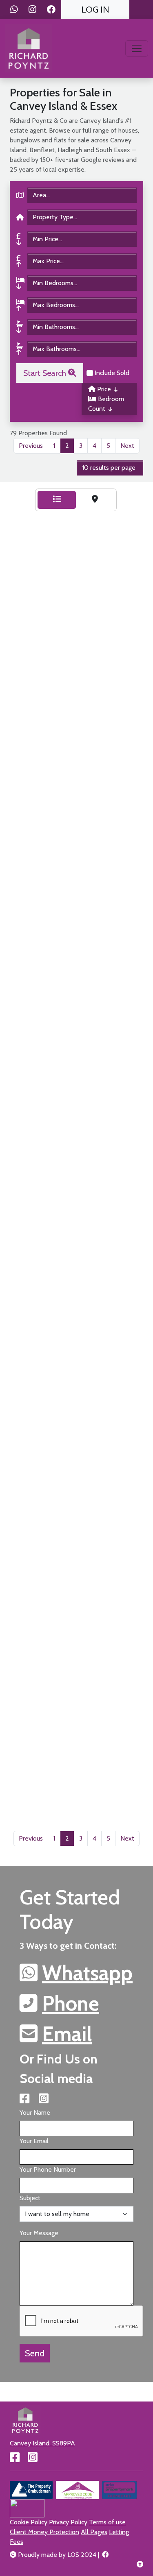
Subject (30, 2198)
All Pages (94, 2532)
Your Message (39, 2233)
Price (104, 389)
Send (35, 2353)
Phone (71, 2003)
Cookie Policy (29, 2522)
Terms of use (107, 2522)
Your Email (34, 2141)
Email (67, 2034)
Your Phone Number (48, 2169)
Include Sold (111, 373)
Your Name (35, 2112)
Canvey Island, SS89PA (42, 2443)
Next (127, 446)
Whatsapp (87, 1973)
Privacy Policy (68, 2522)
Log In (95, 9)
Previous (31, 446)
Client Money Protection (44, 2532)
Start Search (46, 373)
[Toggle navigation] (137, 48)
